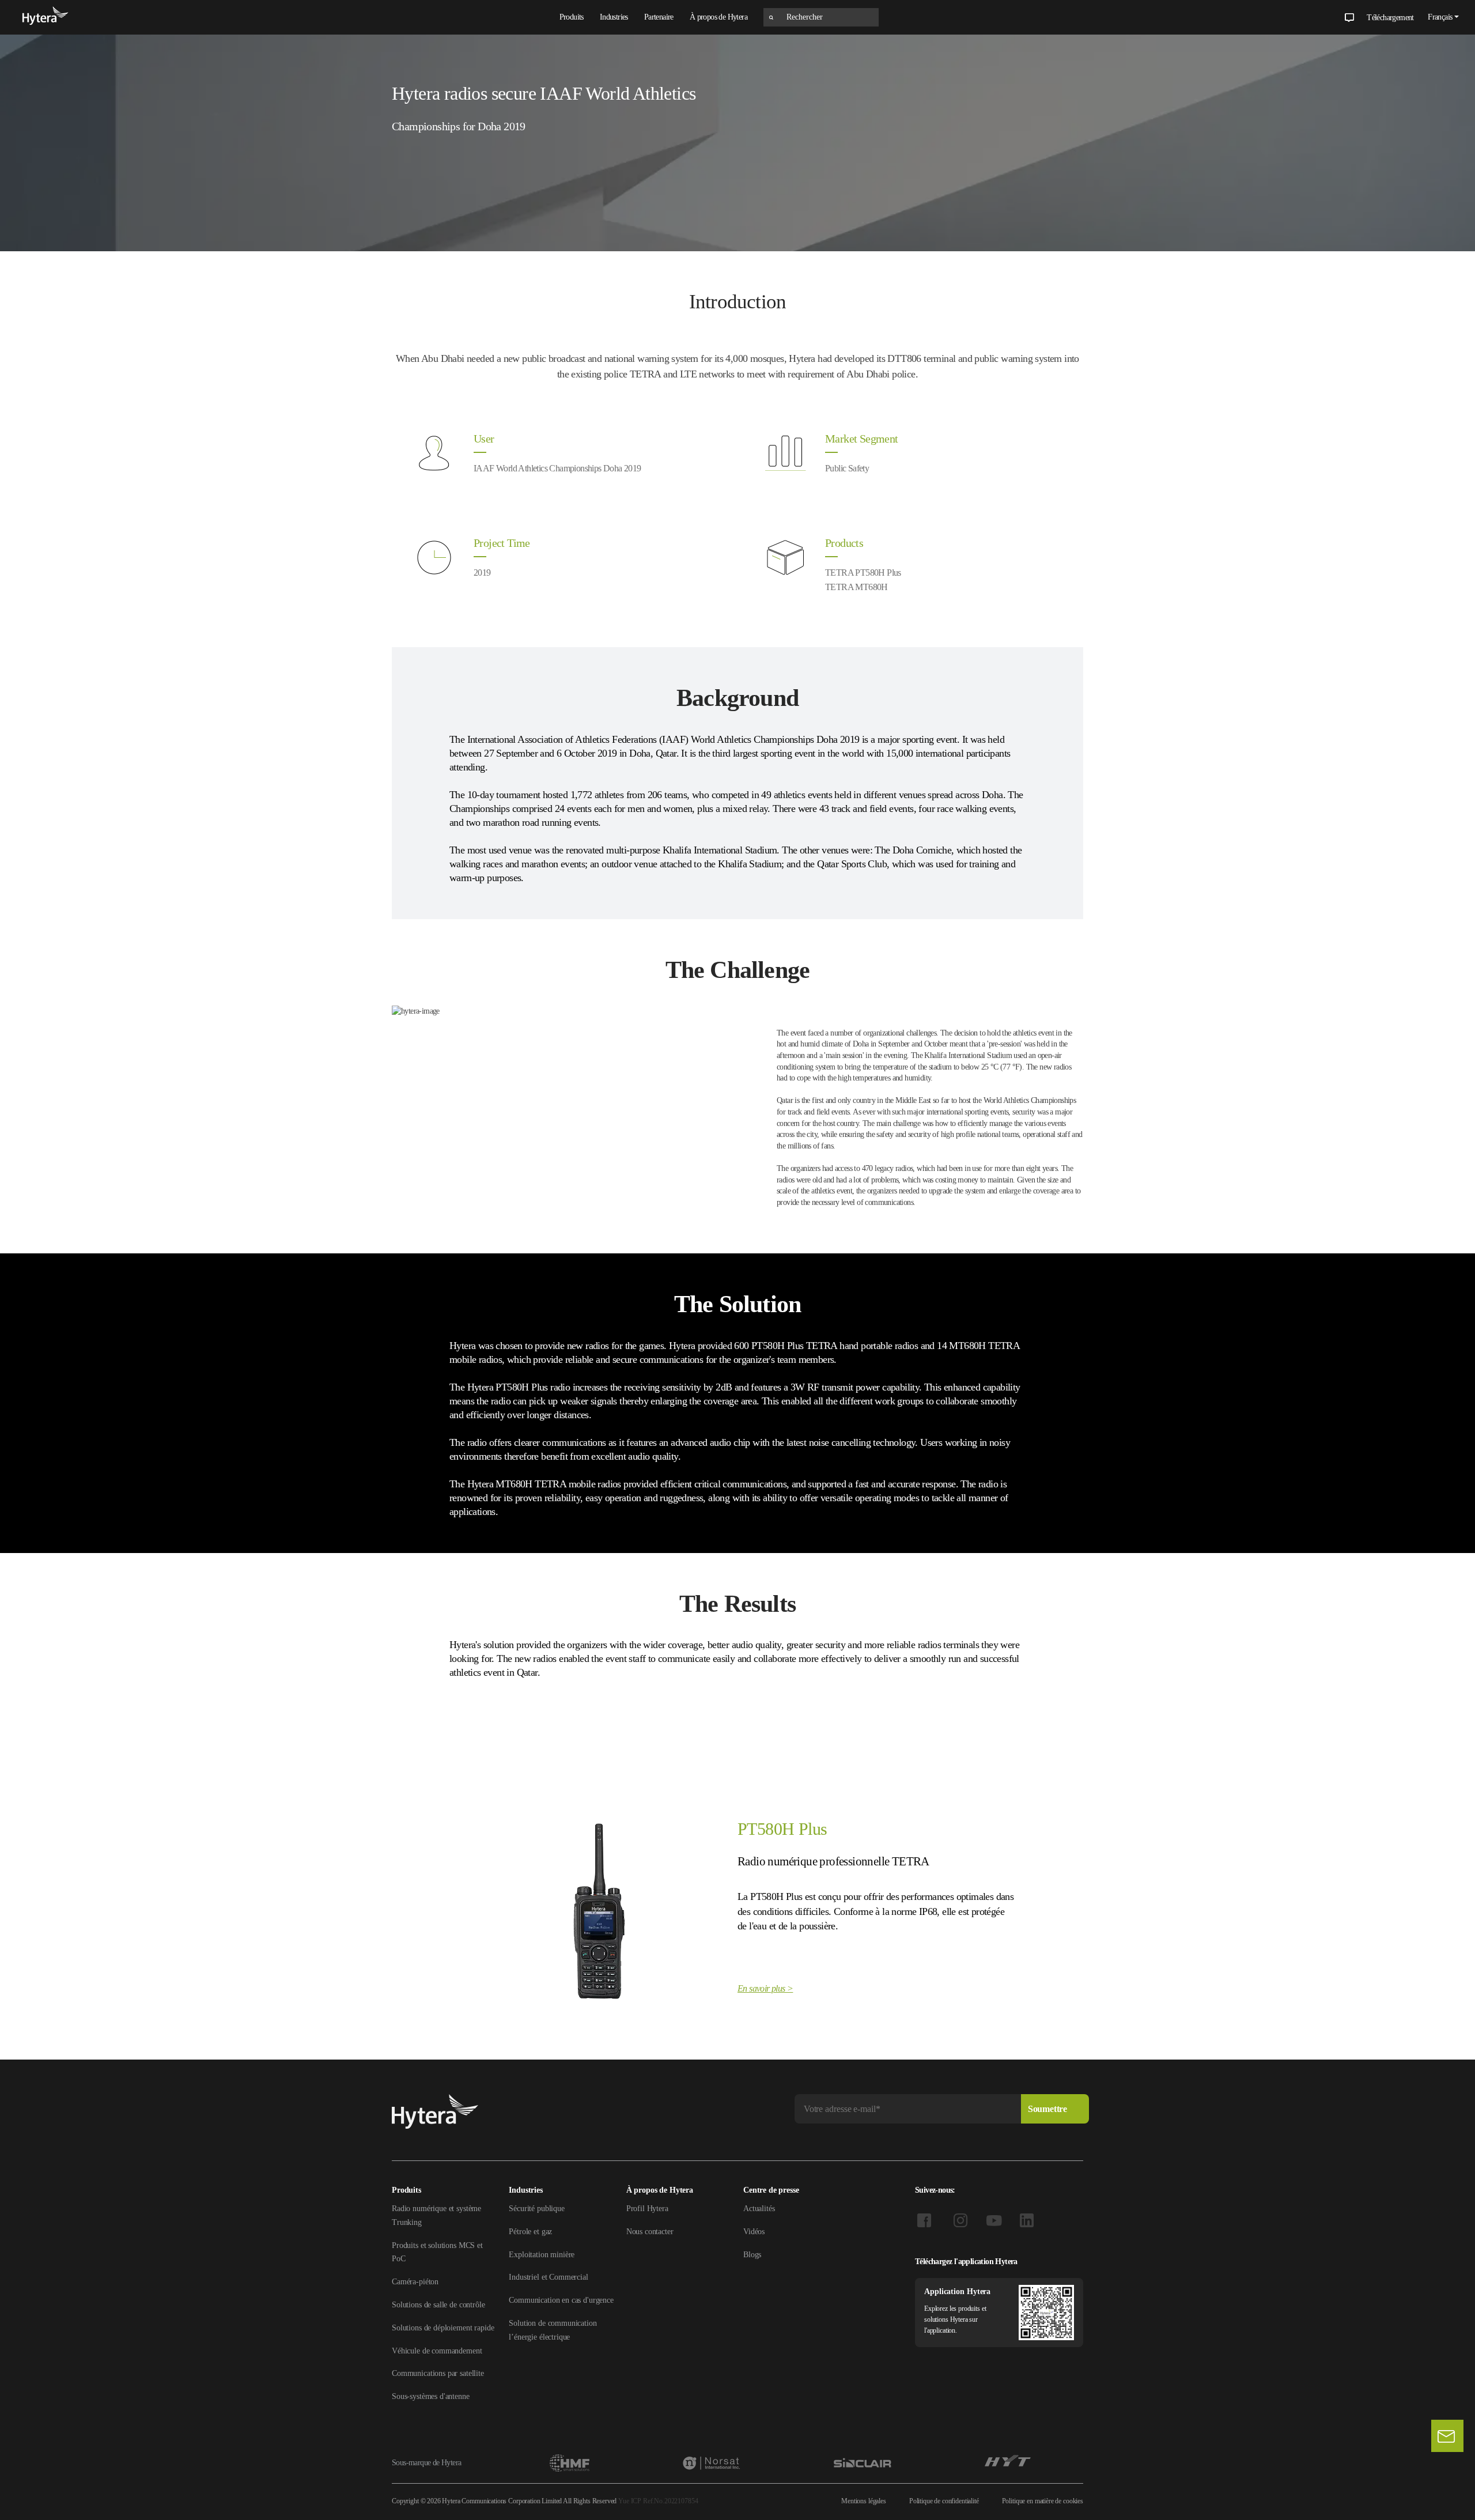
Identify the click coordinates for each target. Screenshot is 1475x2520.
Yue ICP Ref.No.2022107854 (658, 2501)
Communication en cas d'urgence (561, 2300)
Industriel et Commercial (548, 2277)
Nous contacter (650, 2232)
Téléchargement (1390, 18)
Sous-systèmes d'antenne (431, 2396)
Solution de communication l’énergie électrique (553, 2330)
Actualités (759, 2209)
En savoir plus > (765, 1988)
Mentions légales (864, 2501)
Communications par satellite (438, 2373)
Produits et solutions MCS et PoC (437, 2252)
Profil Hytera (647, 2209)
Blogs (752, 2255)
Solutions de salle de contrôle (438, 2305)
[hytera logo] (46, 17)
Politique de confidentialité (944, 2501)
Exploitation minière (542, 2255)
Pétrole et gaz (530, 2232)
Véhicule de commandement (437, 2351)
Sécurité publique (536, 2209)
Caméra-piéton (415, 2282)
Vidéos (754, 2232)
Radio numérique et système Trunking (436, 2215)
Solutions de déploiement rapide (443, 2328)
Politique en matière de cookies (1043, 2501)
